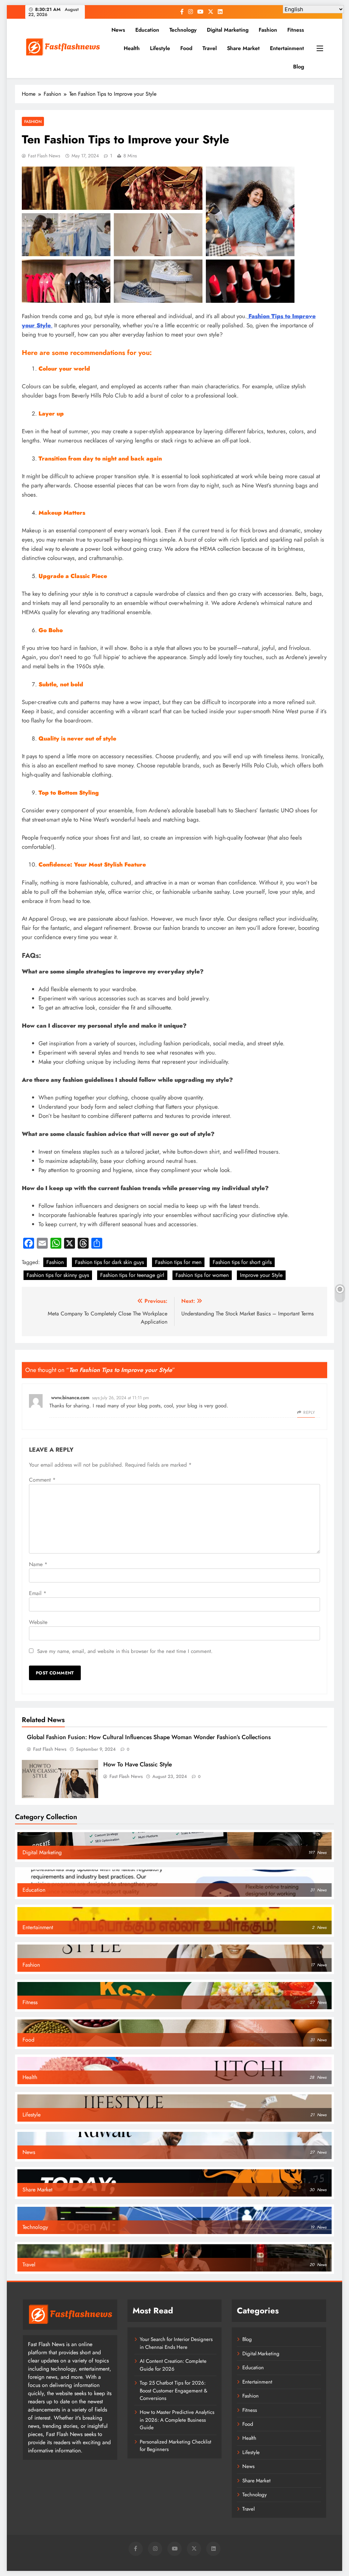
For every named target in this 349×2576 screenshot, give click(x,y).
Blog (299, 67)
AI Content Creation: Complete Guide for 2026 (173, 2365)
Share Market (243, 48)
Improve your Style (261, 1275)
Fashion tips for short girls (242, 1262)
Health (132, 48)
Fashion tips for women (202, 1275)
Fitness (296, 30)
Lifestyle (160, 48)
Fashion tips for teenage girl (132, 1275)
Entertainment (287, 48)
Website (38, 1622)
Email (38, 1593)
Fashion (268, 30)
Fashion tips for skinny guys (58, 1275)
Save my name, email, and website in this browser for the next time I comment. (125, 1651)
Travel (210, 48)
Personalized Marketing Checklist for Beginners (176, 2446)
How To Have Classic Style (138, 1764)
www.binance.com (70, 1398)
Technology (183, 30)
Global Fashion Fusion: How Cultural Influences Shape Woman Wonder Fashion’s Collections (149, 1737)
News (118, 30)
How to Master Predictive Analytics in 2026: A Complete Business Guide (177, 2420)
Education (147, 30)
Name (38, 1564)
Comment (42, 1480)
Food (186, 48)
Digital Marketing (228, 30)
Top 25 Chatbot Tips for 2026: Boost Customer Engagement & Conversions (173, 2391)
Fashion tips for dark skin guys (109, 1262)
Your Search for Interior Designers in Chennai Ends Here (176, 2343)
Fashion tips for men (178, 1262)
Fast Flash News (44, 156)
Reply (309, 1412)
